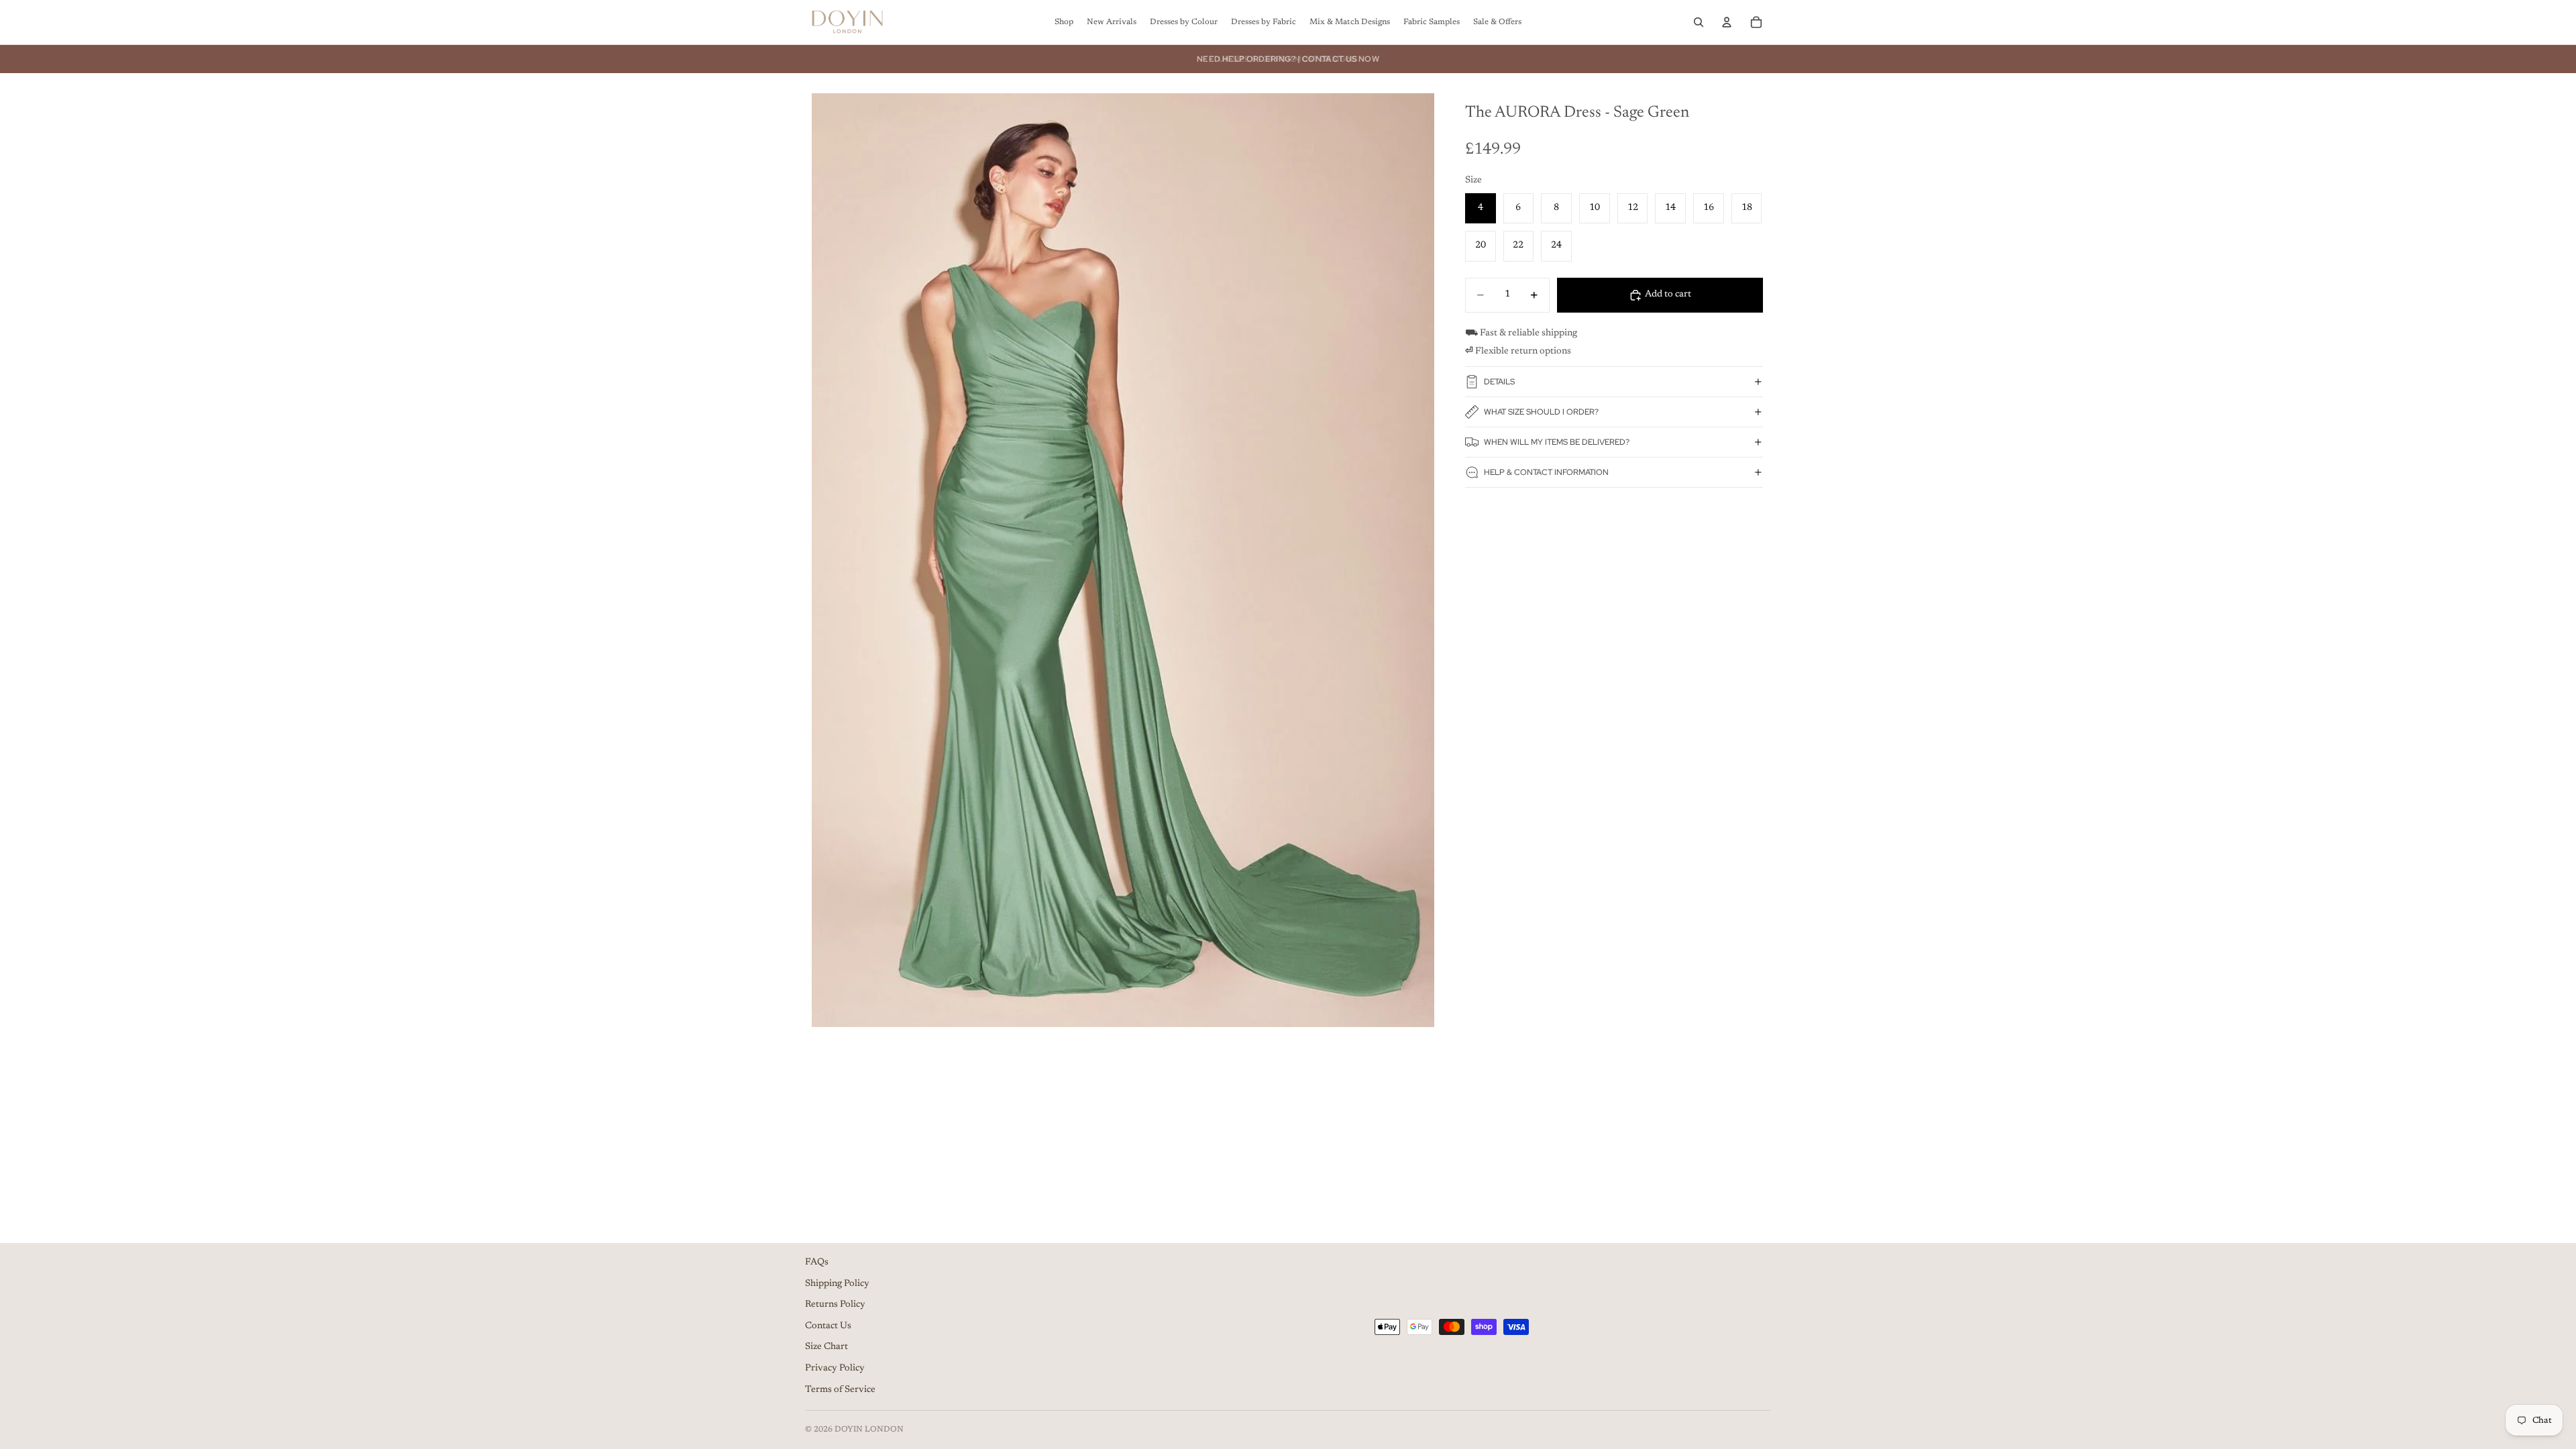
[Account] (1727, 22)
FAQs (817, 1263)
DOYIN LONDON (869, 1430)
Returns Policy (835, 1305)
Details (1499, 382)
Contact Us (828, 1326)
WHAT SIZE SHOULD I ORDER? (1541, 412)
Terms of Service (840, 1390)
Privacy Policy (835, 1368)
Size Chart (826, 1347)
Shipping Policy (837, 1284)
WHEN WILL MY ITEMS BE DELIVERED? (1557, 442)
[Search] (1699, 22)
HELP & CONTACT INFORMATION (1546, 472)
